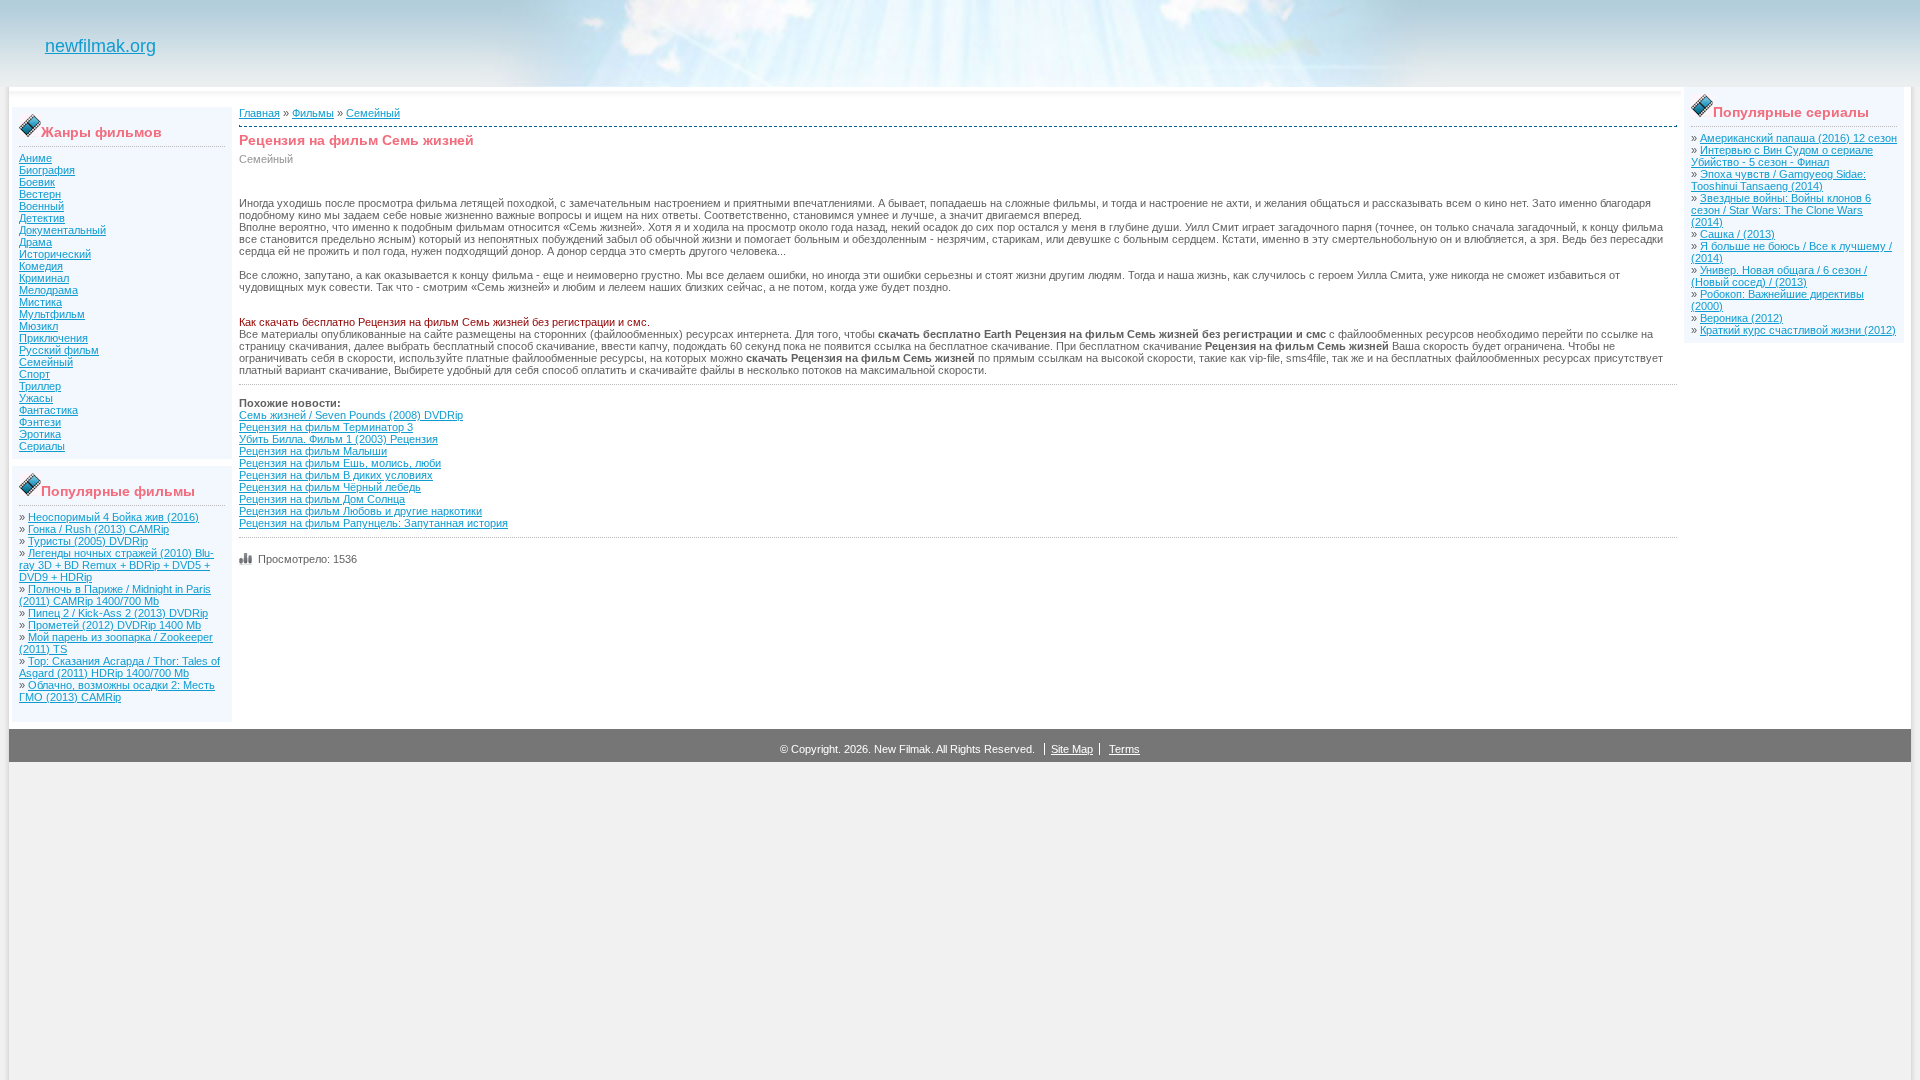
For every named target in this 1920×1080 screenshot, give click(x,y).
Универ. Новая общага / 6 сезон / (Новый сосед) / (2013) (1779, 276)
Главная (259, 113)
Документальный (62, 230)
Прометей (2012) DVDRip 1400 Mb (114, 625)
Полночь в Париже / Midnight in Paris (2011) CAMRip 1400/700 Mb (115, 595)
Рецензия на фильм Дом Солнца (322, 499)
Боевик (37, 182)
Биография (47, 170)
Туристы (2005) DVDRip (88, 541)
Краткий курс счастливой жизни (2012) (1798, 330)
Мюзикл (38, 326)
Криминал (44, 278)
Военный (41, 206)
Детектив (42, 218)
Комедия (41, 266)
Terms (1124, 749)
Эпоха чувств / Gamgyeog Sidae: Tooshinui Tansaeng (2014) (1778, 180)
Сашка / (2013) (1737, 234)
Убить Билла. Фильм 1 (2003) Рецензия (338, 439)
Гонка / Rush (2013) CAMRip (98, 529)
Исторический (55, 254)
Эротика (40, 434)
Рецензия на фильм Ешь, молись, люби (340, 463)
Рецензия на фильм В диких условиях (336, 475)
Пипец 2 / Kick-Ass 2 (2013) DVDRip (118, 613)
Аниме (35, 158)
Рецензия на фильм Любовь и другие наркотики (360, 511)
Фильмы (313, 113)
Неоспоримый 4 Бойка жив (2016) (113, 517)
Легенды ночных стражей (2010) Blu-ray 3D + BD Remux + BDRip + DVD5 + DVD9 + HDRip (116, 565)
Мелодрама (48, 290)
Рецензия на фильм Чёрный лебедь (330, 487)
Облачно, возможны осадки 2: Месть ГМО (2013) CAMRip (117, 691)
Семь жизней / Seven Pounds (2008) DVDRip (351, 415)
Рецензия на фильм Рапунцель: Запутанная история (373, 523)
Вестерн (40, 194)
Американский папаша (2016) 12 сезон (1798, 138)
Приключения (53, 338)
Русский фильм (59, 350)
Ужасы (36, 398)
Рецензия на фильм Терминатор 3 (326, 427)
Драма (35, 242)
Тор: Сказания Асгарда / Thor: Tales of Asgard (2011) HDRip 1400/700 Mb (119, 667)
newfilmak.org (100, 46)
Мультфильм (52, 314)
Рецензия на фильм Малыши (313, 451)
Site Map (1072, 749)
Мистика (40, 302)
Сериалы (42, 446)
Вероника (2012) (1741, 318)
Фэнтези (40, 422)
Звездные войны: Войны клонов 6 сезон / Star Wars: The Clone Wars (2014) (1781, 210)
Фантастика (48, 410)
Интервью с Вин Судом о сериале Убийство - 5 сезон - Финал (1782, 156)
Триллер (40, 386)
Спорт (34, 374)
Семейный (46, 362)
